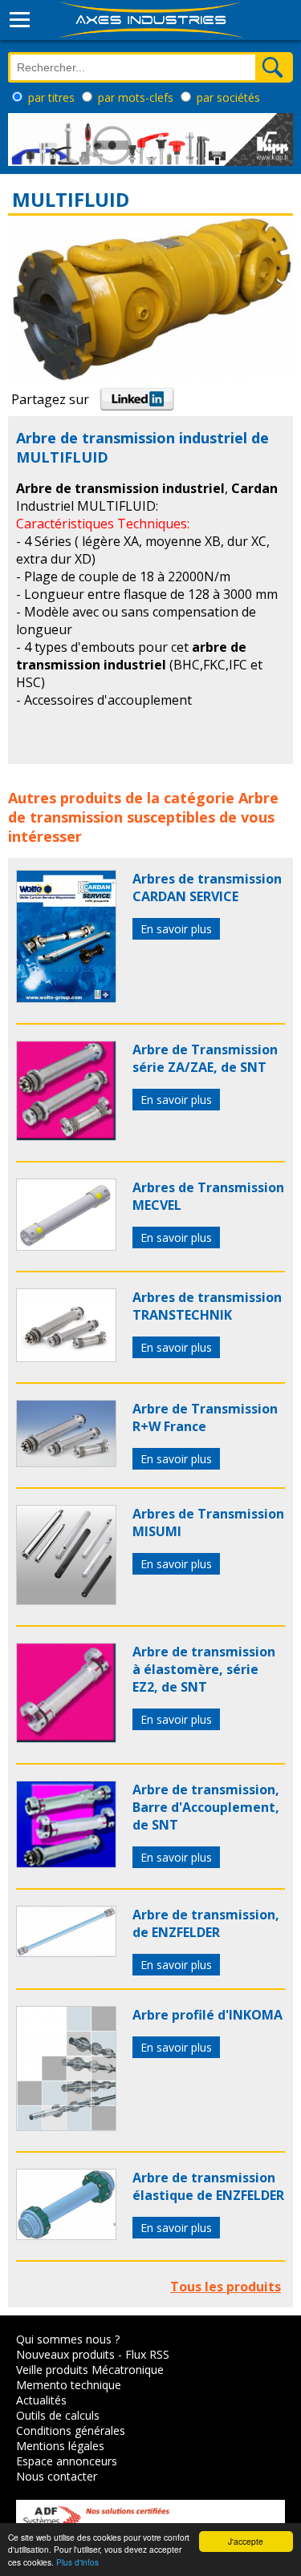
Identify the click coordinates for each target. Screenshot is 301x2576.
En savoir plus (176, 929)
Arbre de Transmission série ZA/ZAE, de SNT (205, 1058)
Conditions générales (71, 2430)
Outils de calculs (58, 2415)
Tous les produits (226, 2287)
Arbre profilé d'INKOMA (207, 2015)
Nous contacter (57, 2476)
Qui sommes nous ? (68, 2339)
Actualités (41, 2400)
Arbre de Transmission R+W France (205, 1417)
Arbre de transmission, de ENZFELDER (206, 1923)
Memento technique (69, 2385)
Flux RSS (147, 2354)
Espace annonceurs (67, 2461)
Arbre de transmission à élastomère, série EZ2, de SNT (204, 1669)
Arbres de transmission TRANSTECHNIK (207, 1306)
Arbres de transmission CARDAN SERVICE (207, 888)
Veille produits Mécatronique (90, 2370)
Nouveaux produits (65, 2354)
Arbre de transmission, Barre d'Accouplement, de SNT (206, 1807)
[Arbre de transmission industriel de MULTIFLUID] (66, 998)
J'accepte (246, 2541)
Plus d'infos (77, 2562)
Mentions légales (60, 2446)
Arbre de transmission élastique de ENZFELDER (208, 2186)
